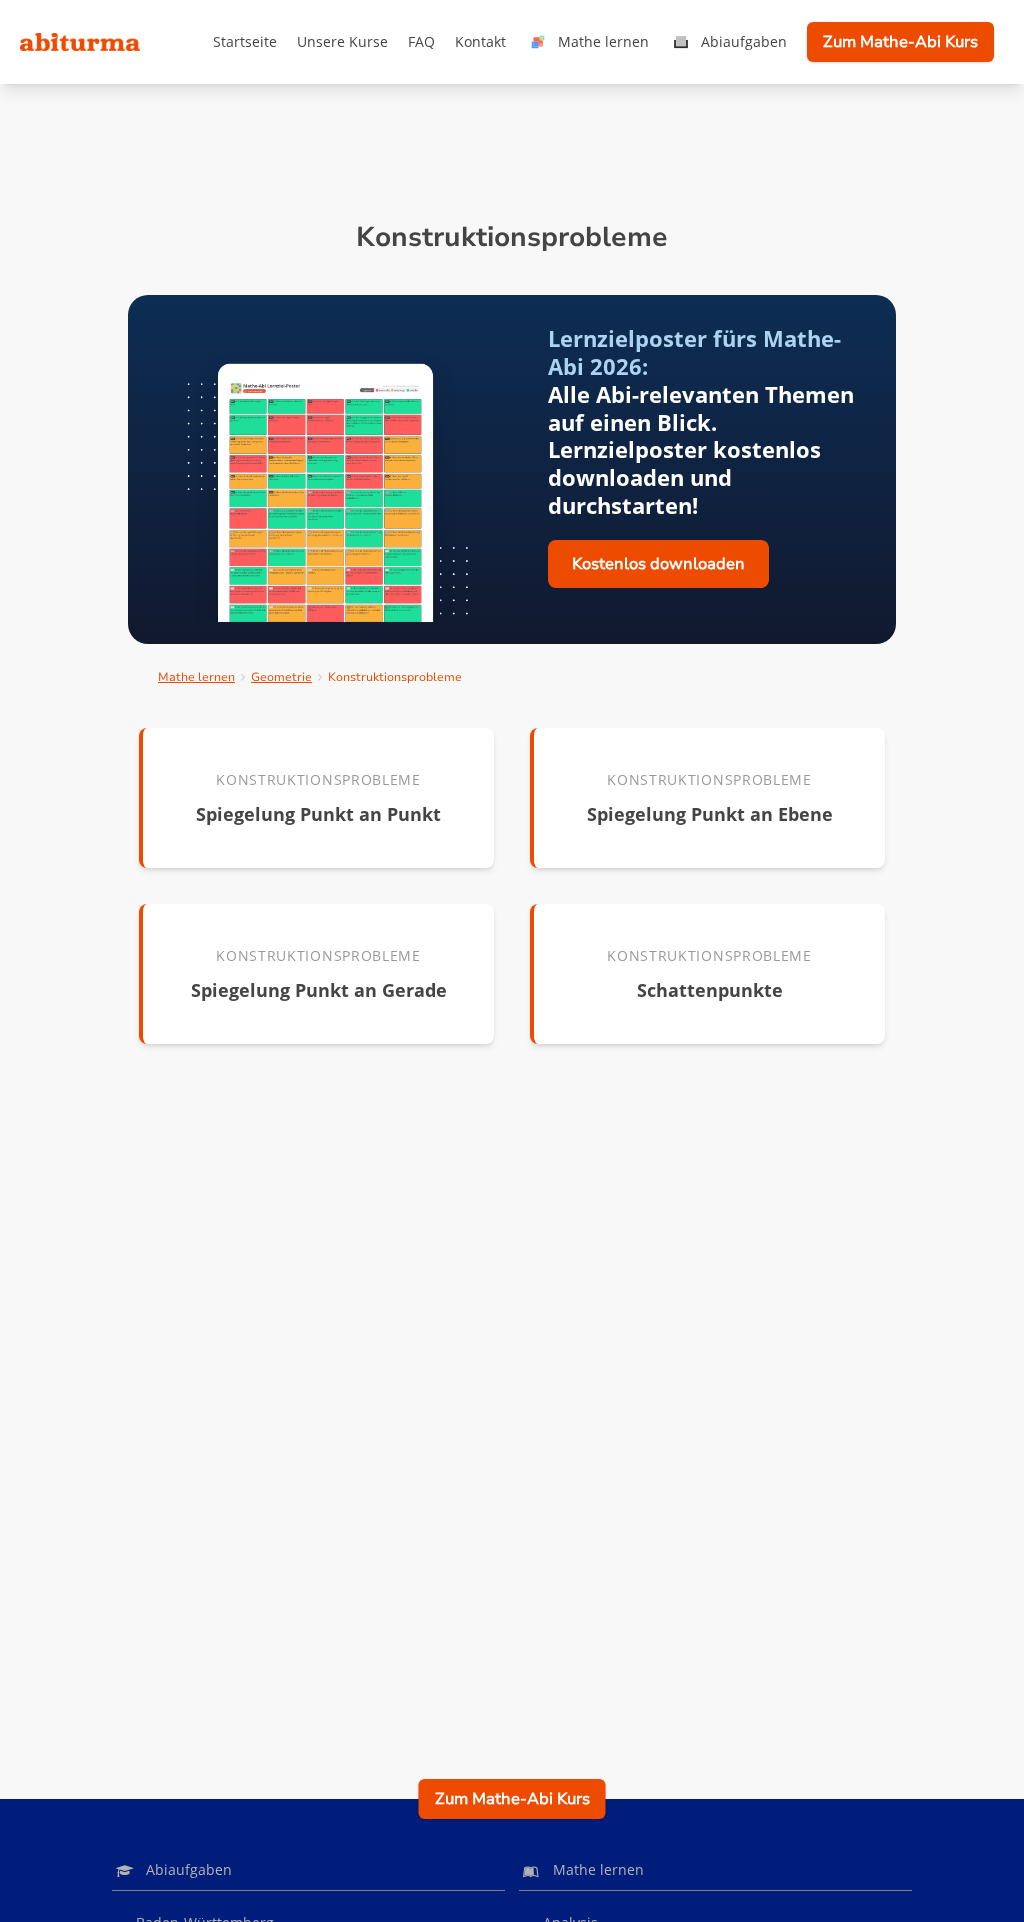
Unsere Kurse (342, 41)
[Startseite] (80, 42)
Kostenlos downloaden (658, 564)
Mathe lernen (603, 41)
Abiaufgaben (744, 41)
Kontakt (480, 41)
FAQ (421, 41)
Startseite (245, 41)
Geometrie (281, 677)
